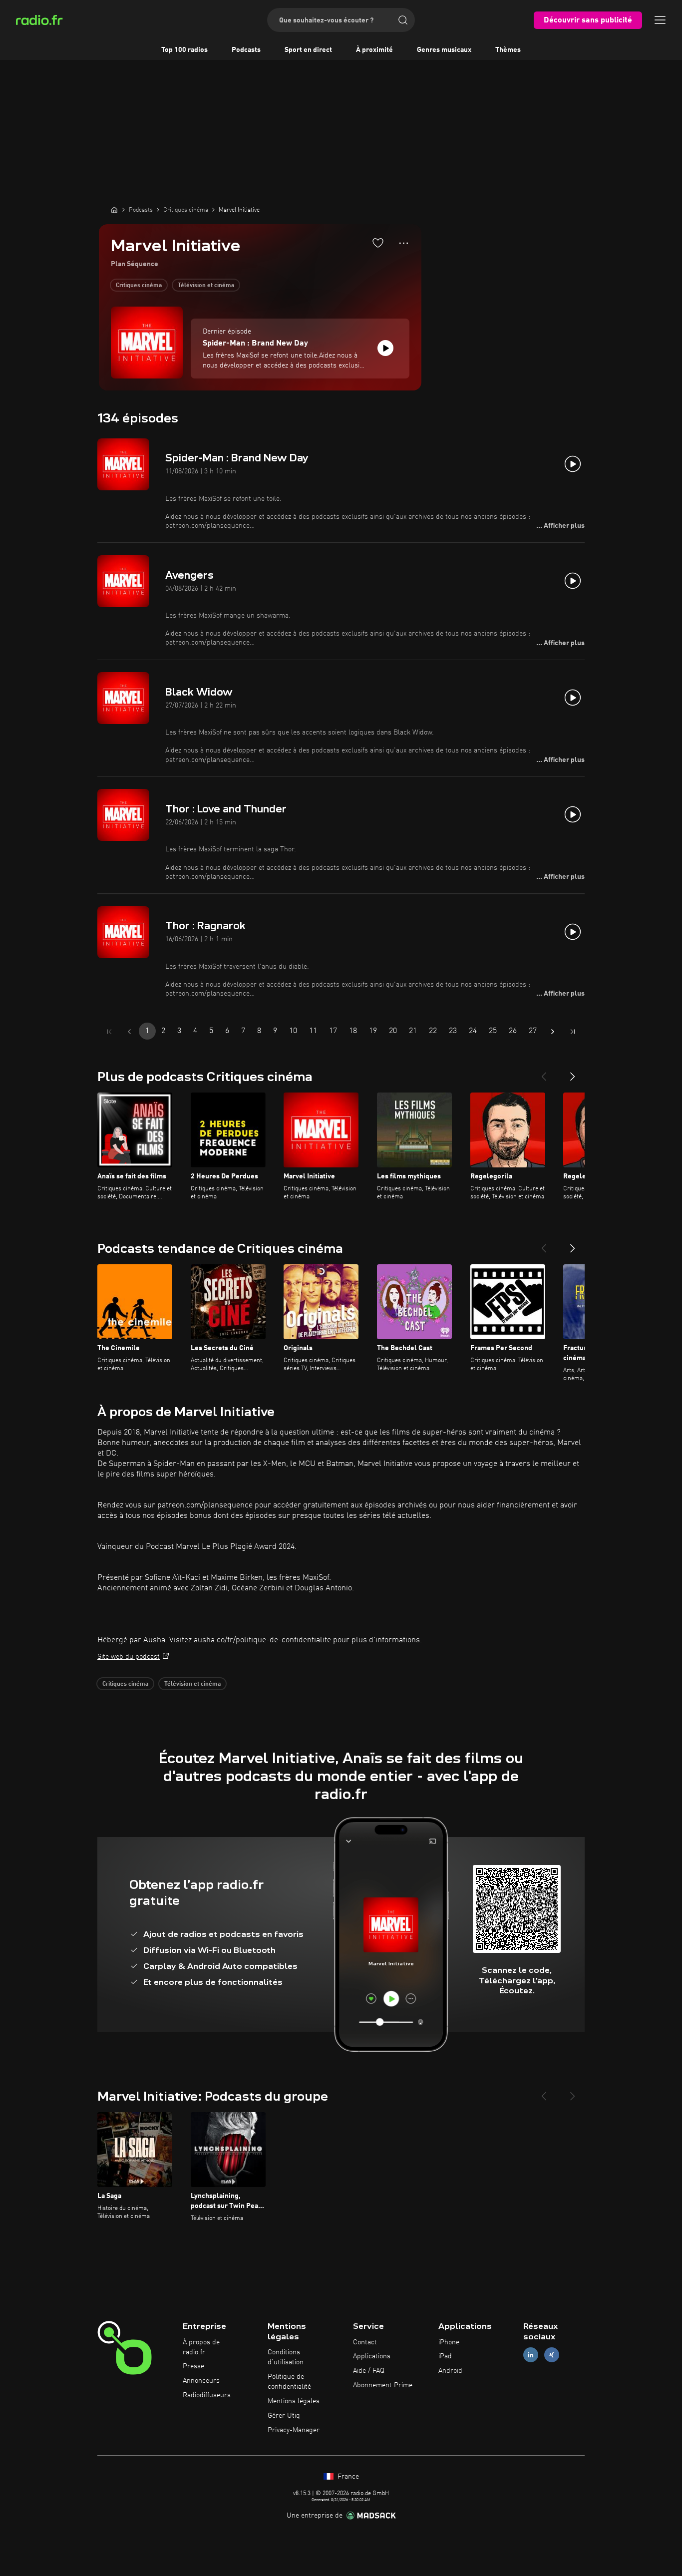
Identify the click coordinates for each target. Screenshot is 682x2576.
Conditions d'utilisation (286, 2357)
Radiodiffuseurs (207, 2395)
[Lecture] (385, 348)
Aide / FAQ (369, 2371)
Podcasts (246, 50)
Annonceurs (201, 2381)
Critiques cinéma (139, 286)
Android (450, 2371)
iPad (445, 2356)
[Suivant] (573, 1073)
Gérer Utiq (284, 2416)
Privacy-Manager (294, 2430)
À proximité (374, 50)
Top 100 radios (184, 50)
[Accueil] (114, 210)
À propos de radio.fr (201, 2347)
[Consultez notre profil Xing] (552, 2355)
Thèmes (508, 50)
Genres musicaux (444, 50)
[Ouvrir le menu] (660, 20)
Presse (193, 2366)
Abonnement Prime (383, 2385)
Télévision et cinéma (206, 286)
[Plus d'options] (404, 243)
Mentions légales (294, 2401)
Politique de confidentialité (289, 2382)
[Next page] (553, 1032)
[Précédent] (544, 1073)
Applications (372, 2356)
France (347, 2477)
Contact (365, 2342)
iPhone (449, 2342)
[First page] (109, 1032)
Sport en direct (308, 50)
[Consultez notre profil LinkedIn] (531, 2355)
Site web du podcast (129, 1657)
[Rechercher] (403, 20)
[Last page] (573, 1032)
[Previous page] (129, 1032)
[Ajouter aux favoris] (378, 243)
